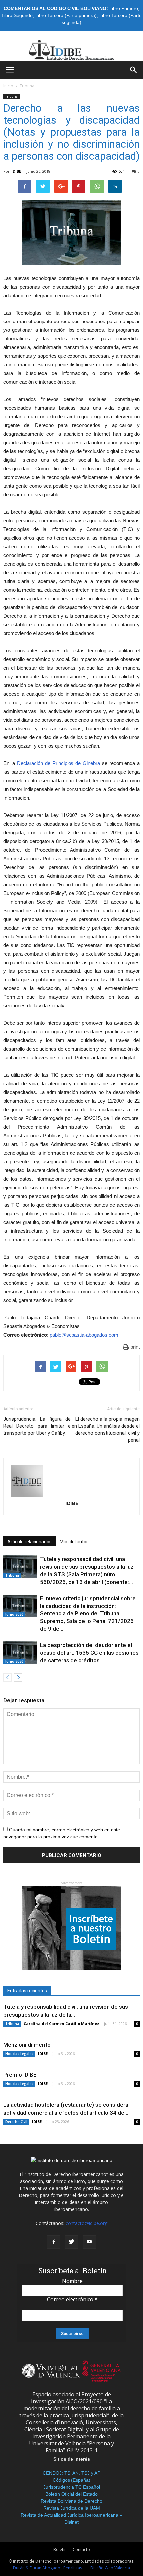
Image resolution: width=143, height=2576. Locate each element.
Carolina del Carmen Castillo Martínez (62, 2023)
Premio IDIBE (20, 2075)
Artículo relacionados (29, 1542)
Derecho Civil (16, 2122)
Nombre (72, 2281)
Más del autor (74, 1542)
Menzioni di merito (27, 2045)
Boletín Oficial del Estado (71, 2494)
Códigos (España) (71, 2480)
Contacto (81, 2550)
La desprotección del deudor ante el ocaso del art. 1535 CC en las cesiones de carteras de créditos (89, 1653)
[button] (134, 70)
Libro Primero (124, 8)
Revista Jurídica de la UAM (72, 2508)
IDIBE (16, 171)
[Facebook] (54, 2242)
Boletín (60, 2550)
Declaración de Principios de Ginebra (59, 763)
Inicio (8, 86)
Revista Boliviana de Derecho (71, 2501)
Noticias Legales (19, 2054)
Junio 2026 (14, 1614)
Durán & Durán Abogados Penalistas (48, 2568)
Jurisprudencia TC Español (72, 2487)
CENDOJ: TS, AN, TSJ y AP (71, 2473)
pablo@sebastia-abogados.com (84, 1335)
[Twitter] (71, 2242)
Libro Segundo (17, 15)
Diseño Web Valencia (110, 2568)
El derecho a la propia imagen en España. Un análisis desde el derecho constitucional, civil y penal (106, 1429)
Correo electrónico (72, 2299)
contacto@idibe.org (86, 2223)
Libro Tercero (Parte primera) (66, 15)
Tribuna (27, 86)
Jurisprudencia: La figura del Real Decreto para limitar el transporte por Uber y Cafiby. (37, 1426)
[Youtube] (89, 2242)
